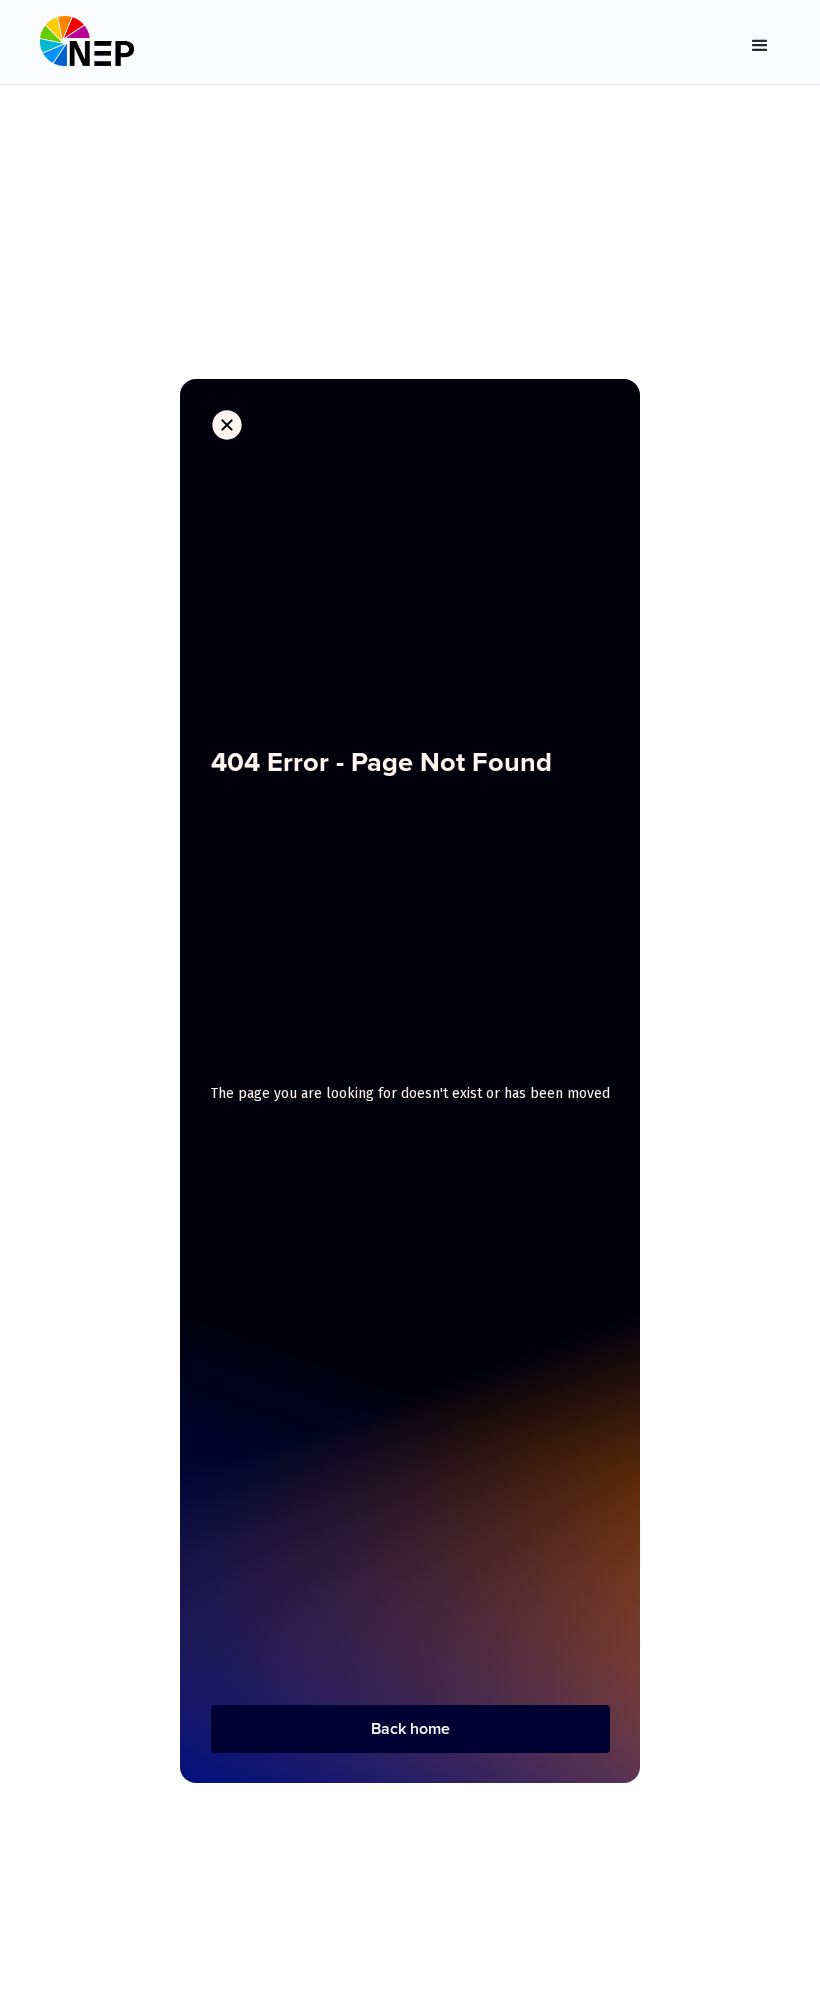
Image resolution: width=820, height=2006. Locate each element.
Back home (410, 1728)
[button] (760, 46)
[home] (87, 46)
